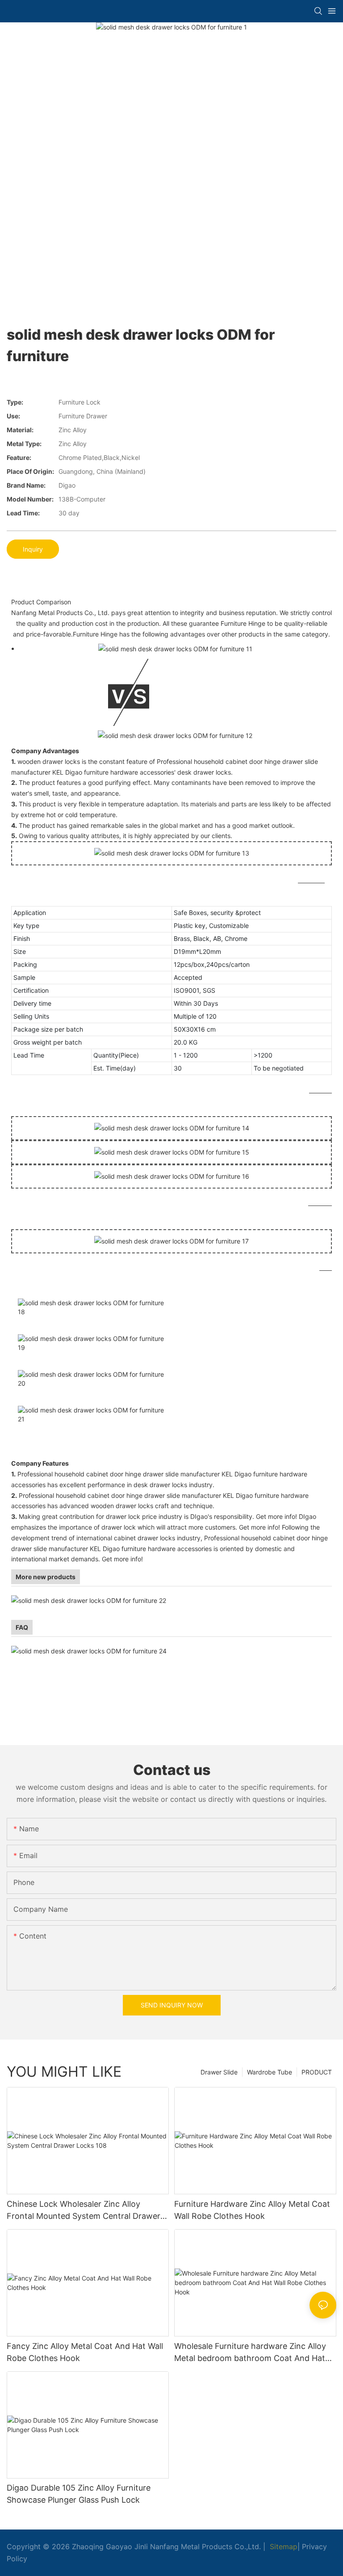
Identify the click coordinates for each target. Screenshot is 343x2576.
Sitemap (282, 2546)
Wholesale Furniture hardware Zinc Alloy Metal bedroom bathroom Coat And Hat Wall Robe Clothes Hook (250, 2353)
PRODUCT (317, 2072)
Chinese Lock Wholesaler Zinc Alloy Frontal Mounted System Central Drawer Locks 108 (84, 2211)
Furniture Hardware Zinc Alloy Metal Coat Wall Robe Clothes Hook (252, 2210)
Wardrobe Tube (270, 2072)
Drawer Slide (219, 2072)
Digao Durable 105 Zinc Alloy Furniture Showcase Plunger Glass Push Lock (79, 2494)
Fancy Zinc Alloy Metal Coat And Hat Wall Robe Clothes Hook (85, 2352)
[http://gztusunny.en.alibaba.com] (90, 1600)
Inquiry (33, 549)
